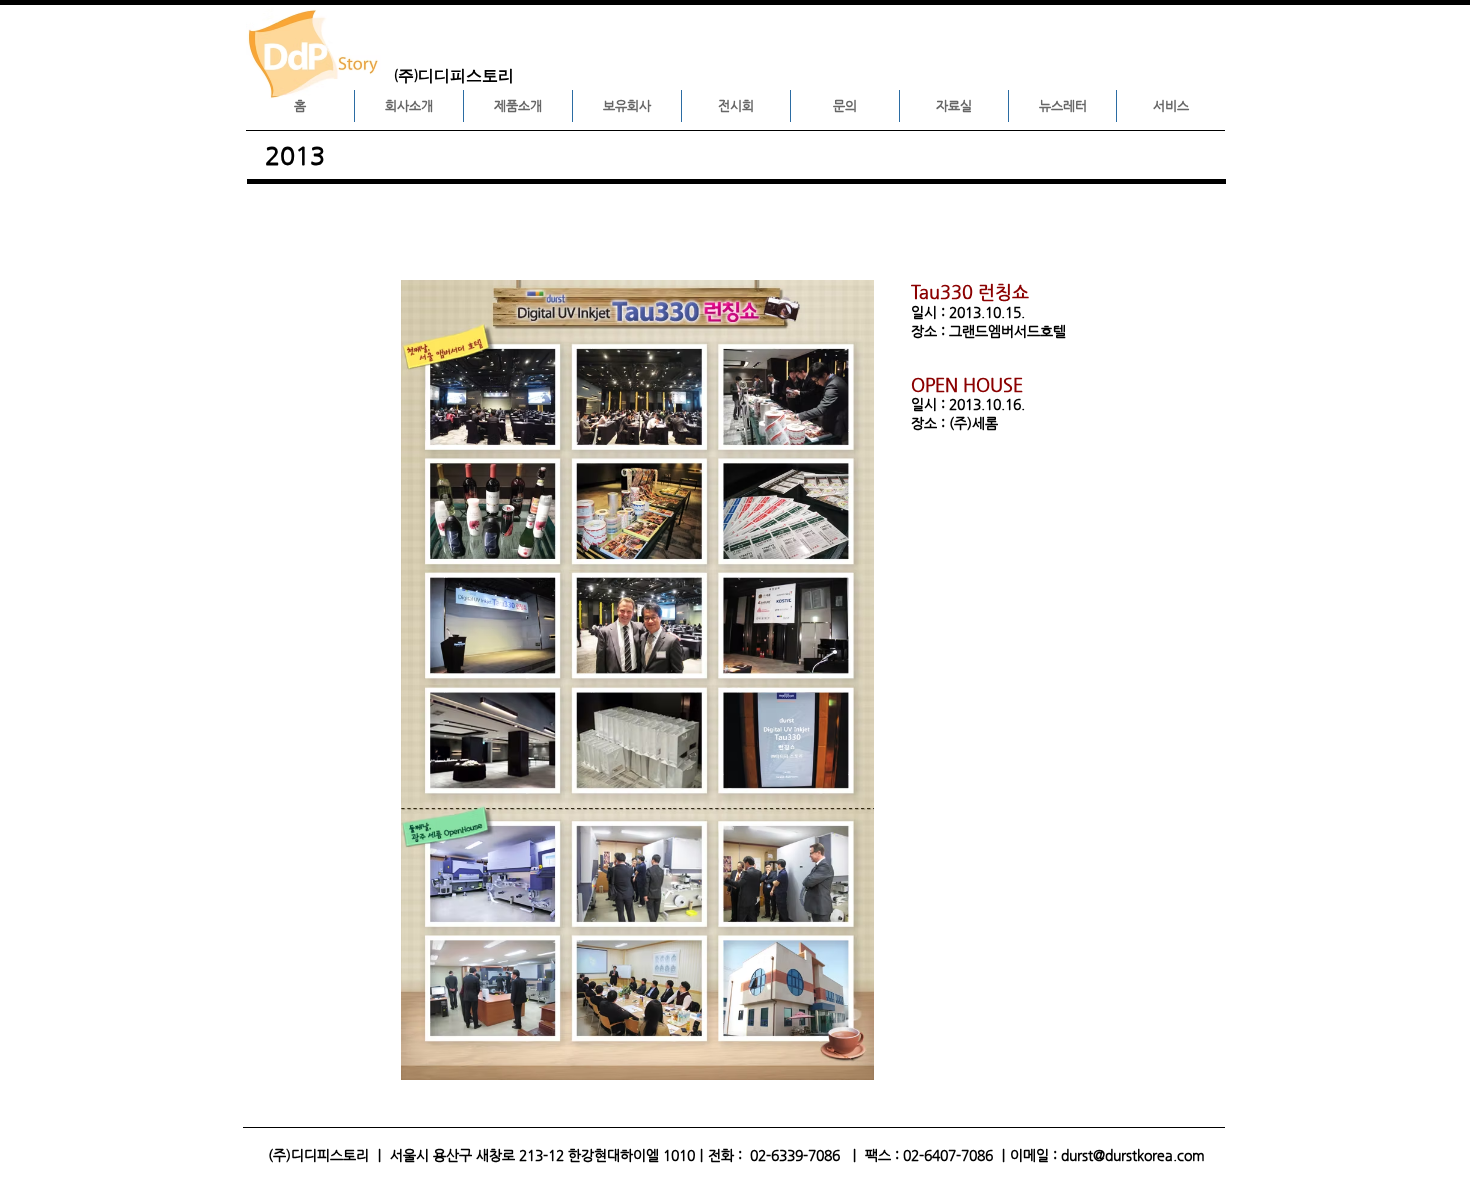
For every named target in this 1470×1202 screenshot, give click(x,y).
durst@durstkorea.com (1133, 1155)
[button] (409, 106)
